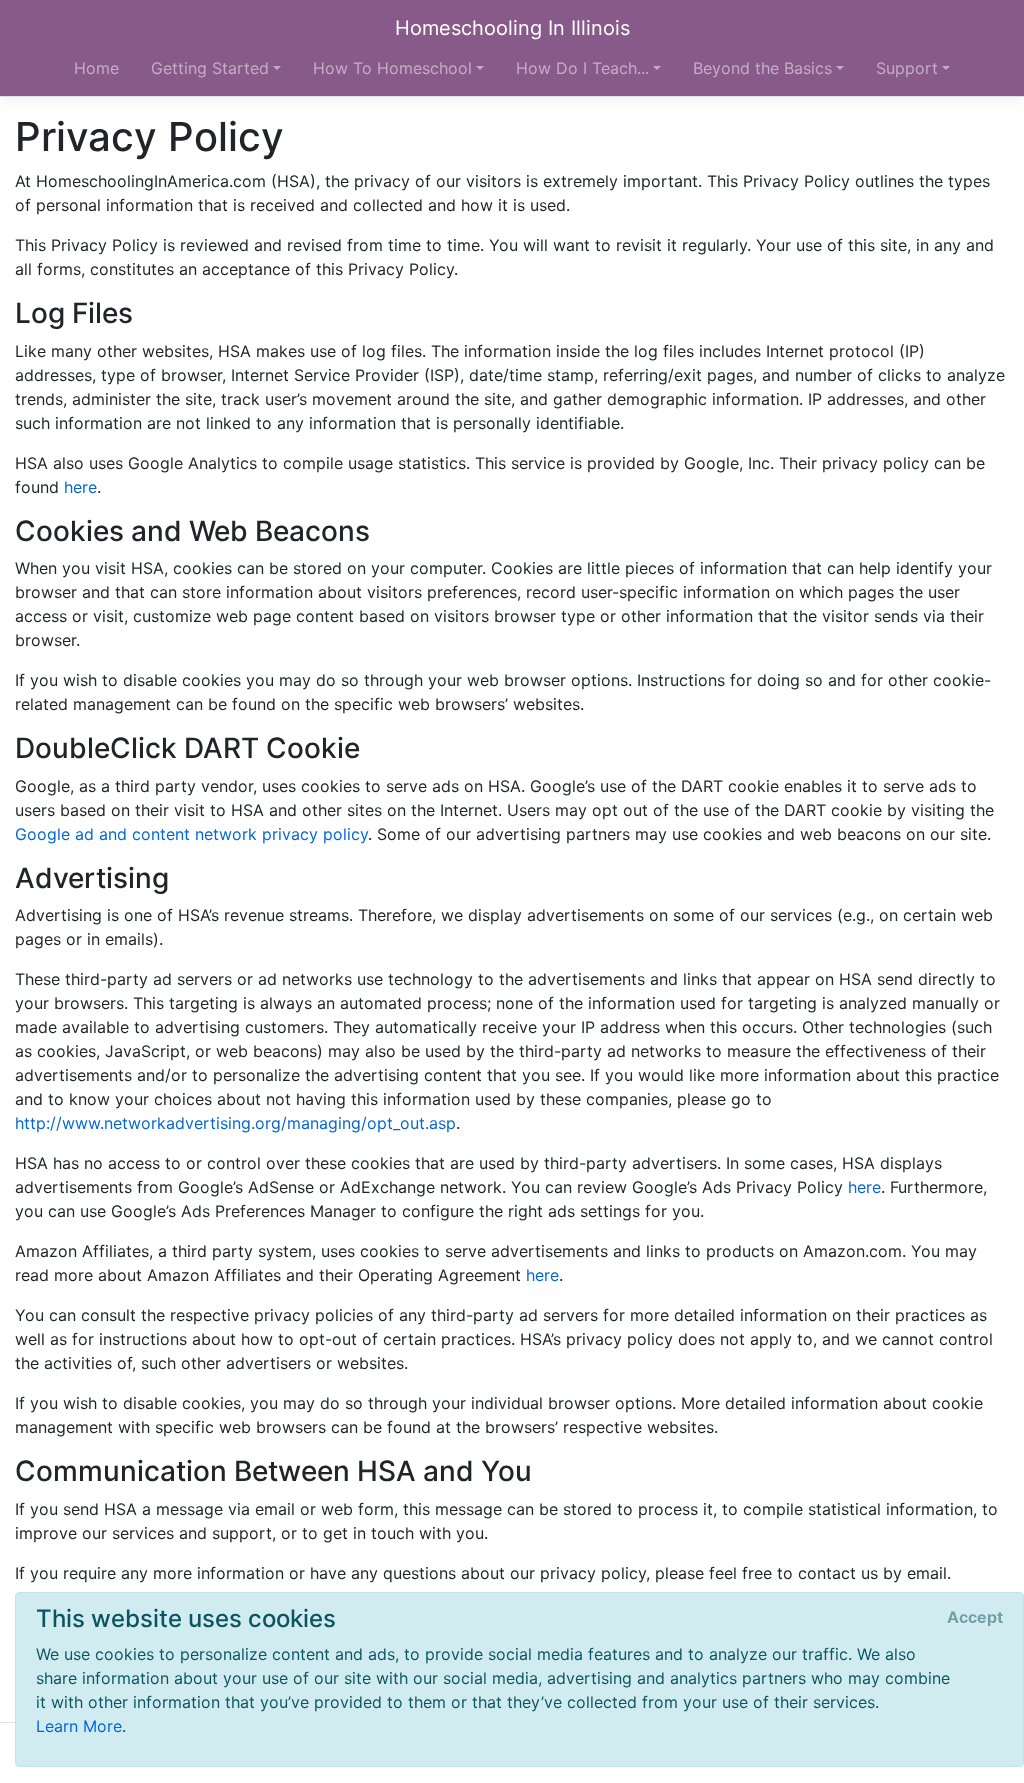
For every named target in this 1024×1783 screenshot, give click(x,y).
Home (96, 68)
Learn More (79, 1726)
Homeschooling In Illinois (512, 28)
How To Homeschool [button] (392, 68)
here (80, 487)
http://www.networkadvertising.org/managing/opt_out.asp (235, 1123)
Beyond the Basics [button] (762, 68)
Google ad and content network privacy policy (191, 834)
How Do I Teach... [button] (582, 68)
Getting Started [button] (210, 68)
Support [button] (907, 68)
